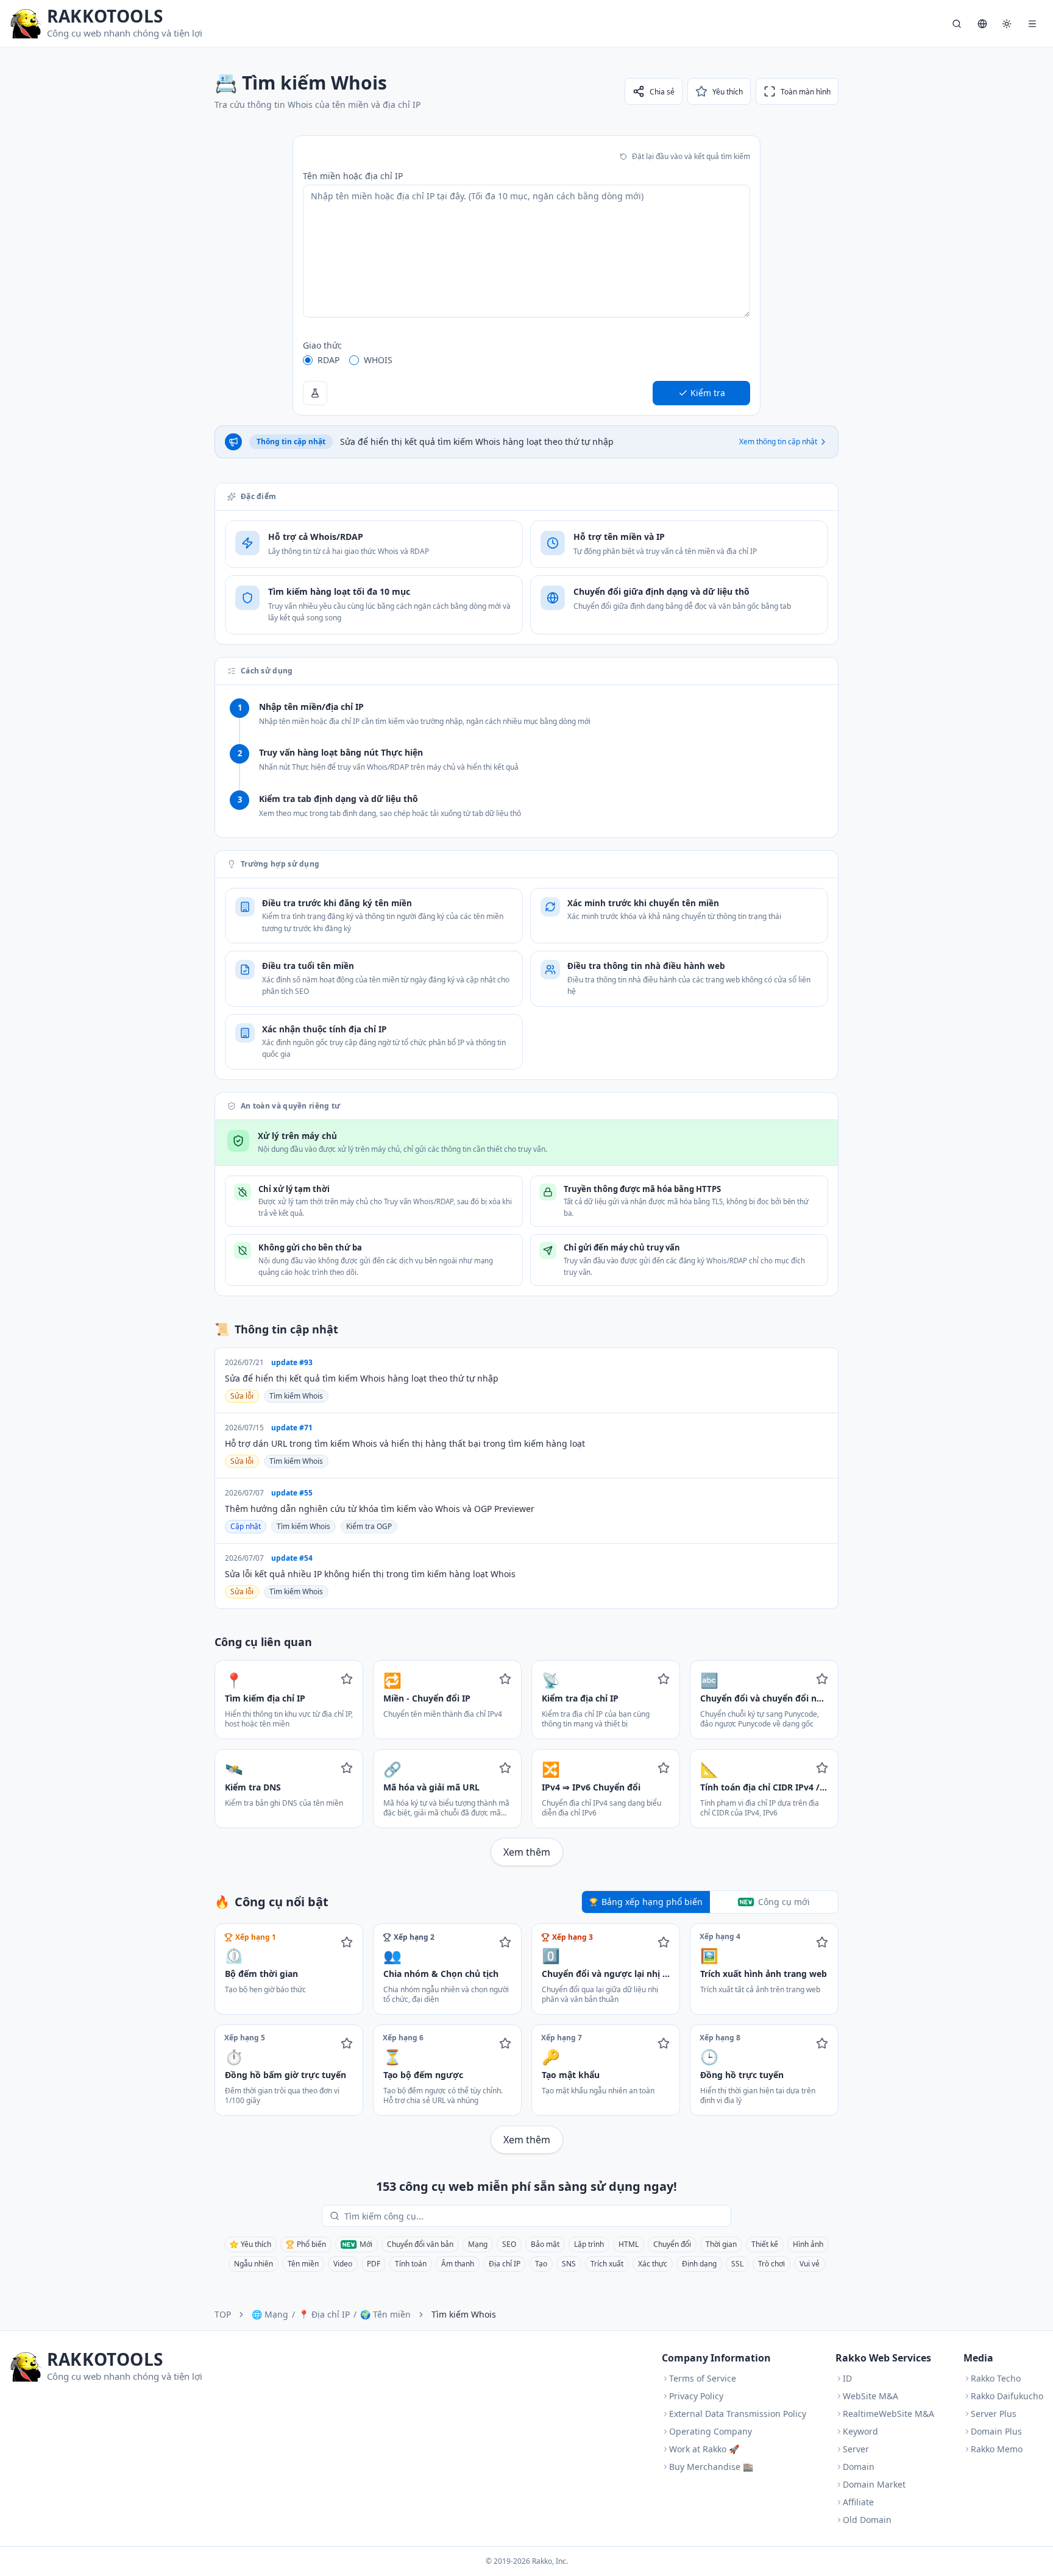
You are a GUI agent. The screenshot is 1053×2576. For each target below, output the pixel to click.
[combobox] (535, 2216)
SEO (509, 2244)
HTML (629, 2244)
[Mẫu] (315, 393)
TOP (223, 2314)
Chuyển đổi (672, 2244)
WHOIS (378, 360)
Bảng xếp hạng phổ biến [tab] (652, 1902)
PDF (374, 2264)
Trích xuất (607, 2264)
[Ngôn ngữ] (982, 24)
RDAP (328, 360)
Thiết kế (765, 2244)
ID (847, 2378)
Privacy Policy (696, 2396)
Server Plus (994, 2414)
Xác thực (653, 2264)
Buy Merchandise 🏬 (711, 2467)
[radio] (308, 360)
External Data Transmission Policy (738, 2414)
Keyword (860, 2431)
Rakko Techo (996, 2378)
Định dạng (699, 2264)
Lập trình (589, 2244)
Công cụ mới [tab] (784, 1902)
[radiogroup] (526, 360)
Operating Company (711, 2431)
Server (856, 2449)
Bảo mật (545, 2244)
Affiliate (858, 2502)
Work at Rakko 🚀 (704, 2449)
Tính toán (411, 2264)
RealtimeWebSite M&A (888, 2414)
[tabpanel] (526, 2038)
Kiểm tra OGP (369, 1526)
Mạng (478, 2244)
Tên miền (303, 2264)
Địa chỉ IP (505, 2264)
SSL (737, 2264)
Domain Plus (996, 2431)
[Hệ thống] (1007, 24)
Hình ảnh (808, 2244)
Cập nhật (246, 1526)
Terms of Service (703, 2378)
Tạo (541, 2264)
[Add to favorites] (347, 1679)
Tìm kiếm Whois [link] (464, 2314)
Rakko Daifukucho (1007, 2396)
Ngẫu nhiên (253, 2264)
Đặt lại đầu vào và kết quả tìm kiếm (691, 156)
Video (343, 2264)
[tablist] (710, 1902)
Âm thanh (458, 2264)
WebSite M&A (870, 2396)
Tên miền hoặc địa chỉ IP (353, 176)
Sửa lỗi (242, 1396)
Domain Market (874, 2484)
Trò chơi (771, 2264)
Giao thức (322, 345)
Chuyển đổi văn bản (420, 2244)
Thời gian (721, 2244)
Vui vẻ (810, 2264)
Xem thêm (527, 1852)
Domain (859, 2467)
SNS (569, 2264)
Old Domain (867, 2520)
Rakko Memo (997, 2449)
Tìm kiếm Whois (296, 1396)
